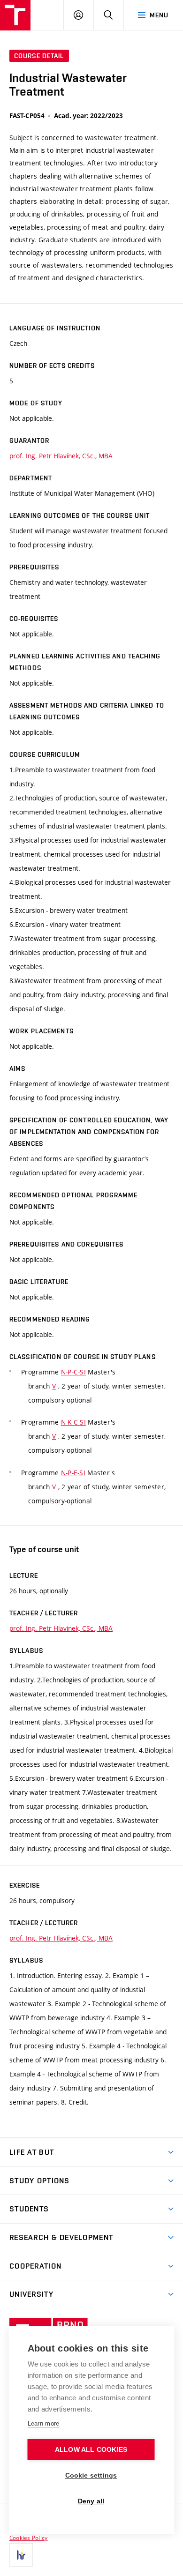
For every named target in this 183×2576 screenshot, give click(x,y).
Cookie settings (91, 2475)
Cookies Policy (28, 2538)
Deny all (91, 2501)
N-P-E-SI (73, 1473)
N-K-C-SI (73, 1422)
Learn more (44, 2423)
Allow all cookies (91, 2450)
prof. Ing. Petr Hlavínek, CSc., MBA (61, 456)
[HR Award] (21, 2555)
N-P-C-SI (73, 1372)
